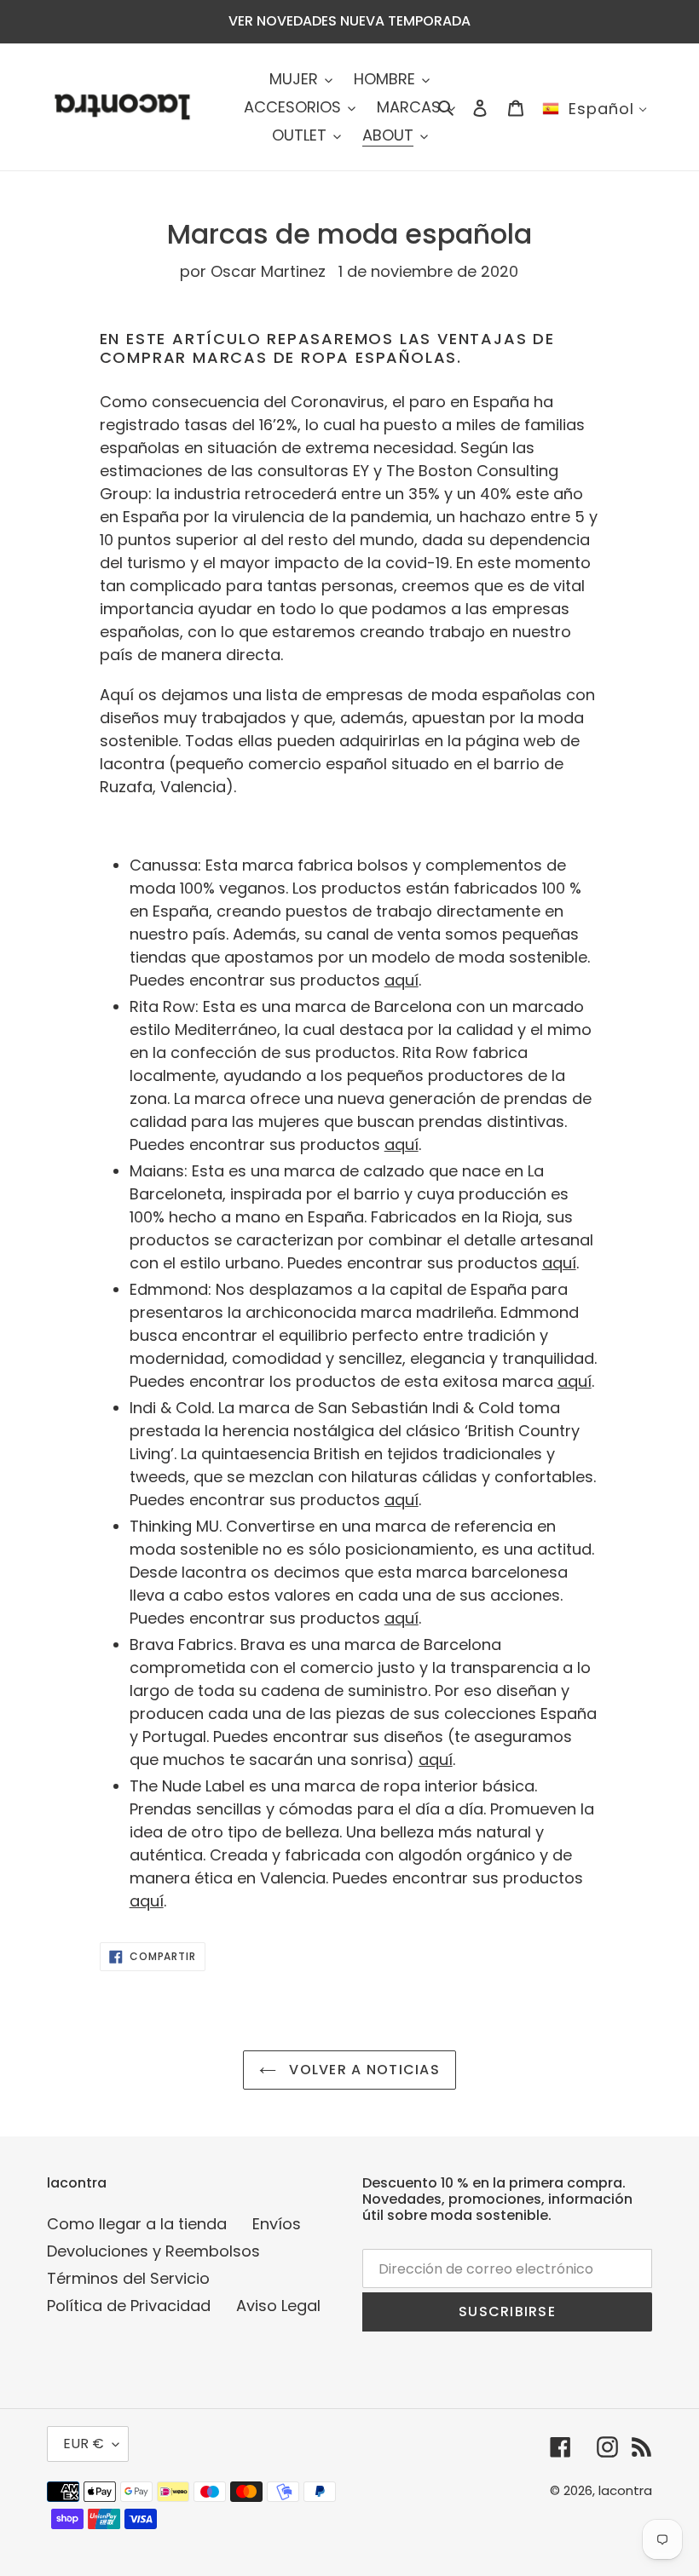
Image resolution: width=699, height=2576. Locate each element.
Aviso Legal (278, 2306)
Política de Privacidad (129, 2306)
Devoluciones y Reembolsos (153, 2251)
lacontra (625, 2490)
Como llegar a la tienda (137, 2224)
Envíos (277, 2224)
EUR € (84, 2444)
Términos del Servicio (128, 2278)
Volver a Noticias (362, 2070)
